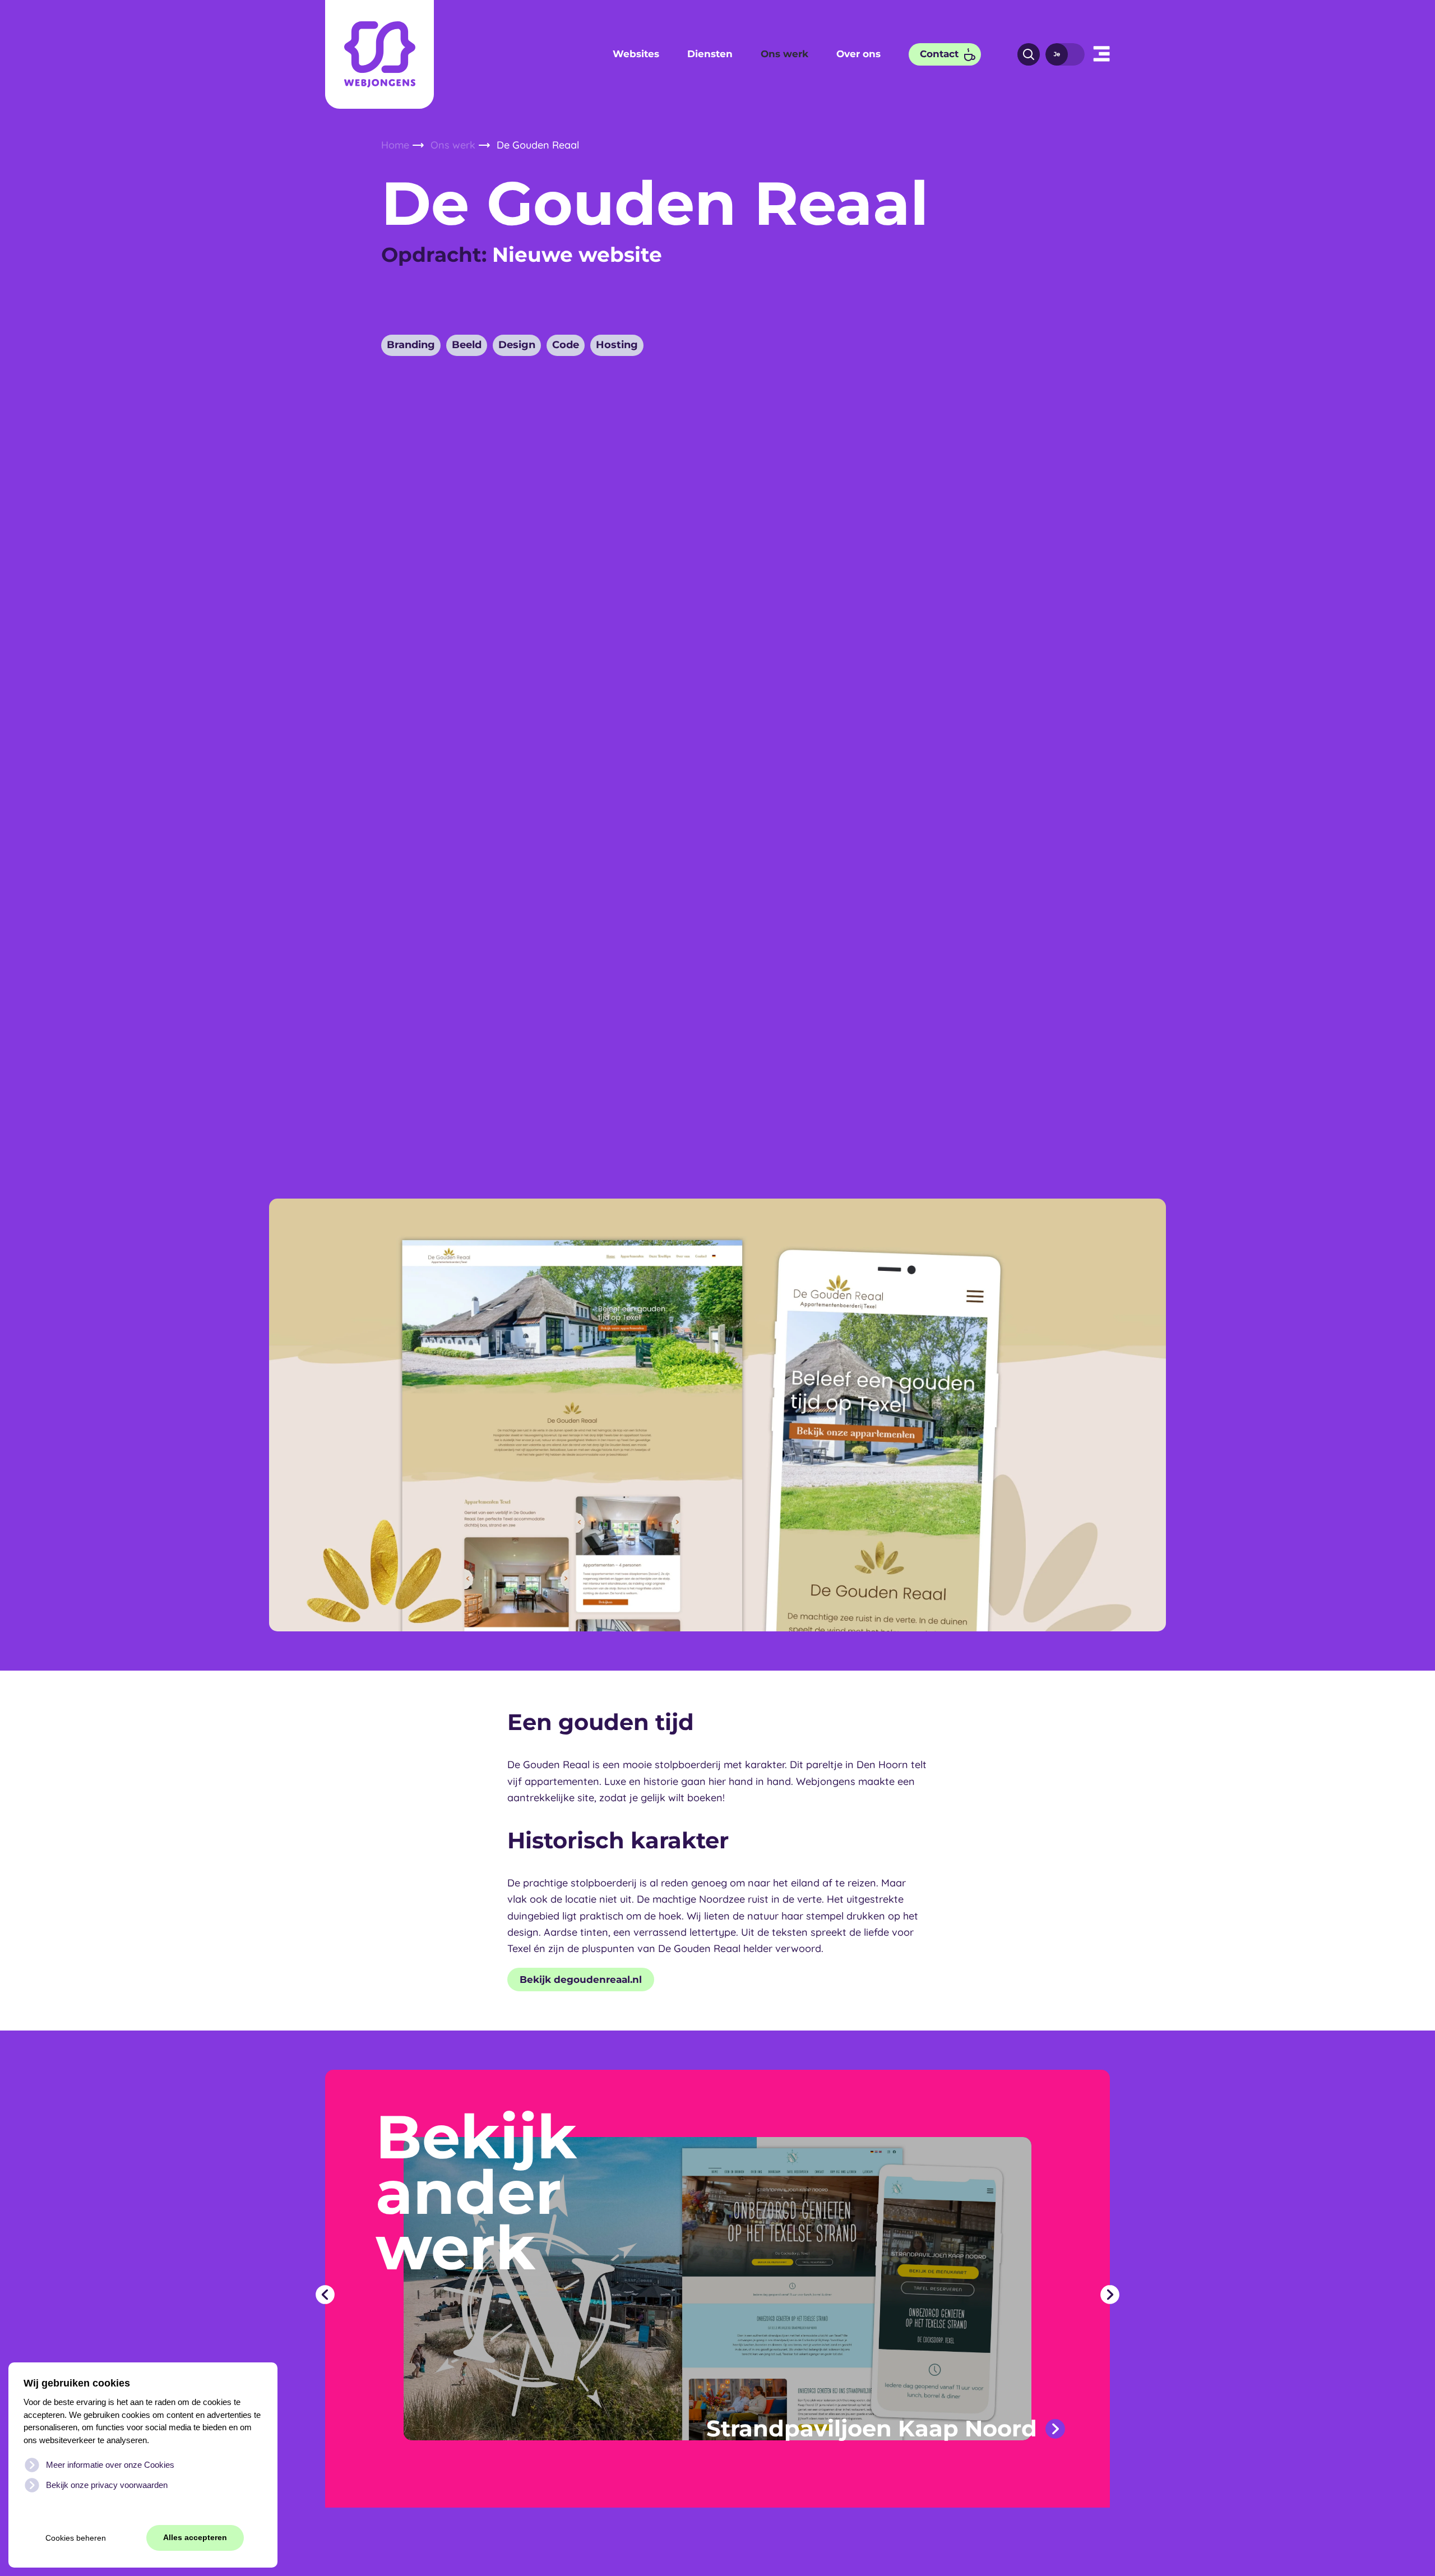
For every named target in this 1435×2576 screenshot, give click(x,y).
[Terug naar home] (379, 54)
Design (517, 345)
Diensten (710, 54)
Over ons (858, 54)
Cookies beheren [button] (76, 2538)
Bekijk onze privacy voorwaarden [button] (107, 2485)
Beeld (467, 345)
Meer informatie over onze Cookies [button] (110, 2465)
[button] (1101, 54)
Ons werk (784, 54)
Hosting (617, 345)
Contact (939, 54)
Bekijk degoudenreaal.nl (581, 1980)
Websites (636, 54)
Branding (411, 345)
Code (566, 345)
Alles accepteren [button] (195, 2538)
